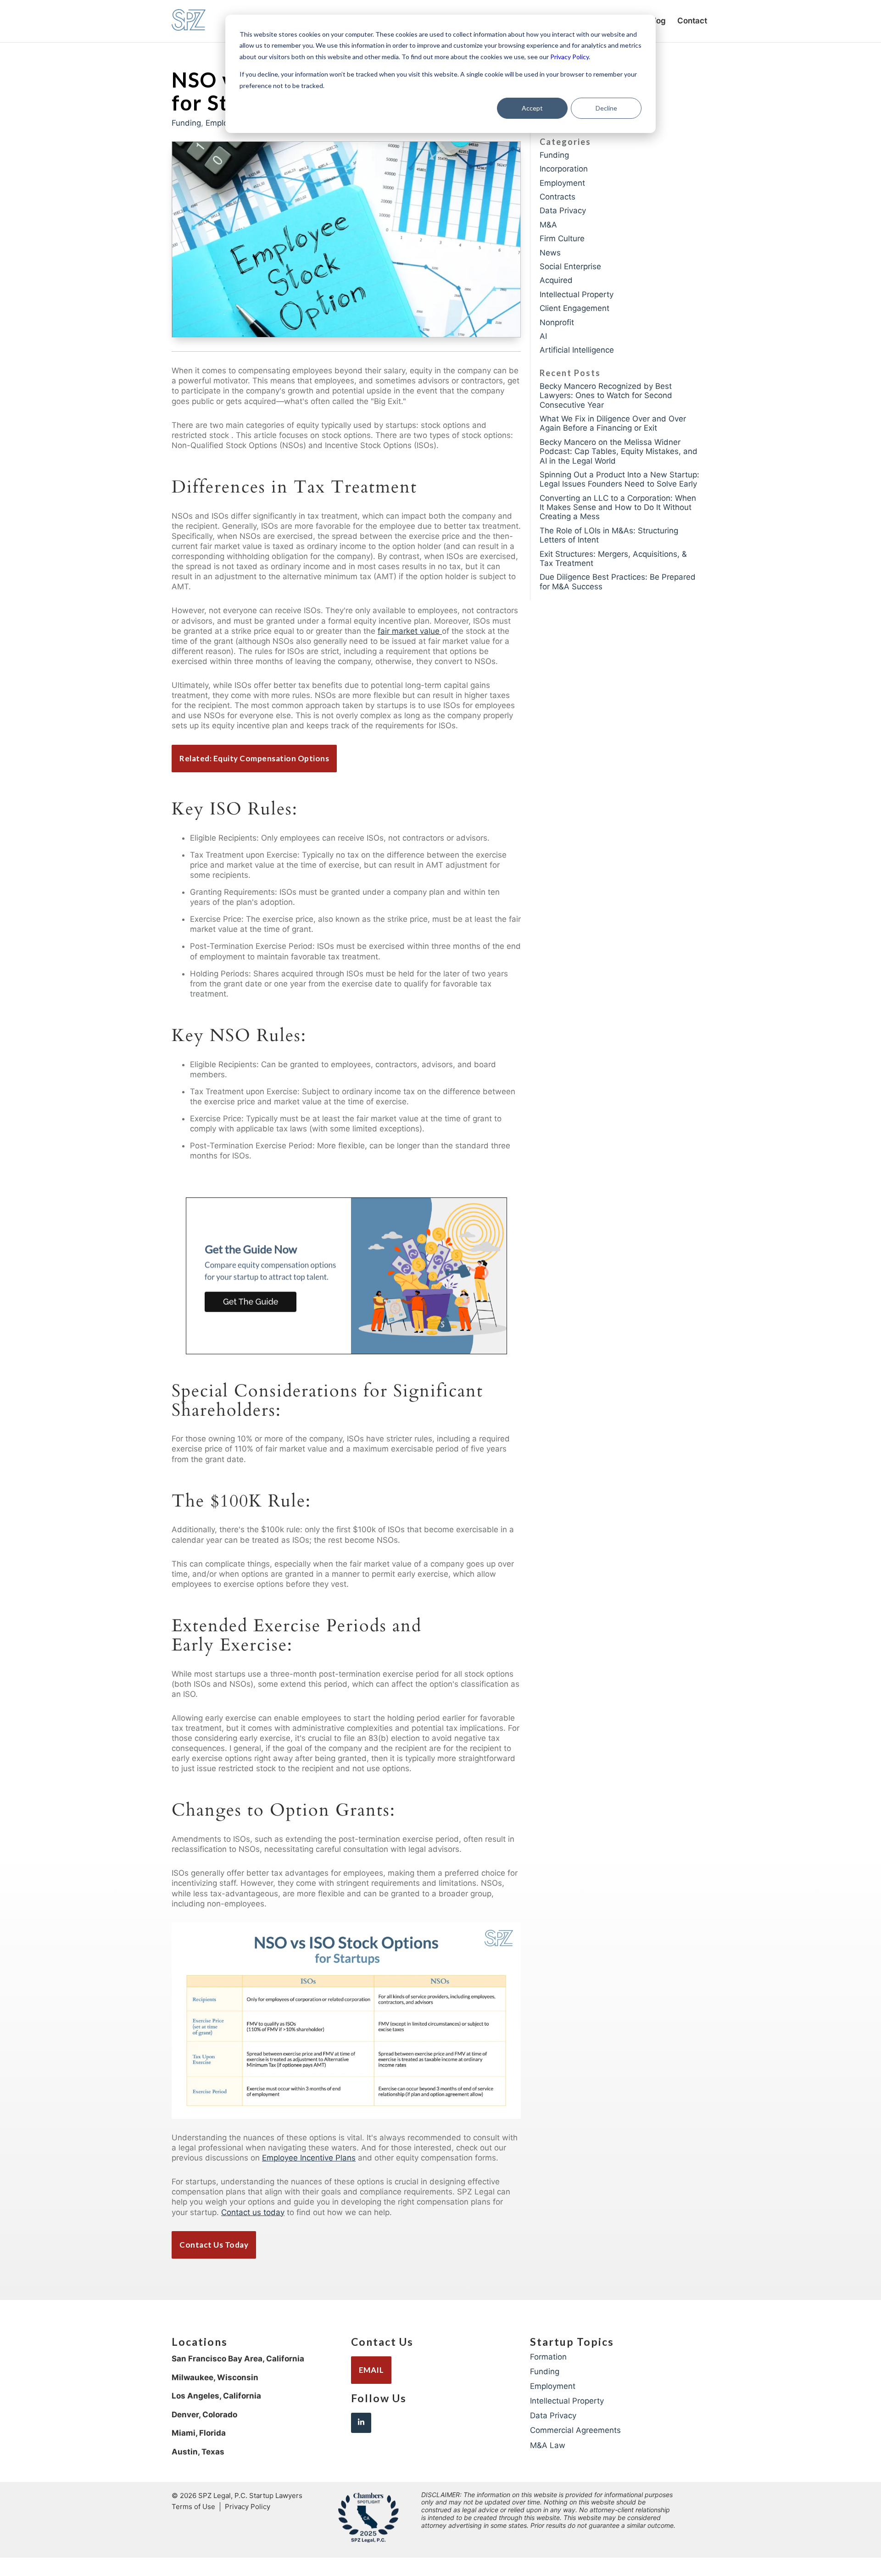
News (550, 253)
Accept (532, 108)
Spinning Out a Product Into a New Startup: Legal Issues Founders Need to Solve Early (619, 479)
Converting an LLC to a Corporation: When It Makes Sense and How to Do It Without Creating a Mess (618, 507)
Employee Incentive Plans (309, 2158)
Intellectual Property (577, 294)
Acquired (556, 280)
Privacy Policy (569, 57)
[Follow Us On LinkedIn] (361, 2423)
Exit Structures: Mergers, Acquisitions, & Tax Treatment (613, 559)
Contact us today (253, 2212)
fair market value (410, 631)
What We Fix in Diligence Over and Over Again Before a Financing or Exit (613, 423)
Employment (562, 183)
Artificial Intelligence (577, 350)
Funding (186, 123)
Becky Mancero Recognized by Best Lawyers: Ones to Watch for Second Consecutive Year (606, 396)
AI (543, 336)
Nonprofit (557, 322)
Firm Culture (562, 238)
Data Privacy (563, 211)
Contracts (558, 197)
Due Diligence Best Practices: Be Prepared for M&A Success (618, 582)
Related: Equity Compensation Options (254, 758)
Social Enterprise (570, 266)
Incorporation (564, 169)
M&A (548, 225)
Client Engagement (574, 308)
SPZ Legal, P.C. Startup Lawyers (250, 2496)
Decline (606, 108)
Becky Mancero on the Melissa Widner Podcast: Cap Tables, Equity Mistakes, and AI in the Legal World (619, 451)
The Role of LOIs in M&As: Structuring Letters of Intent (609, 535)
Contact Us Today (214, 2245)
